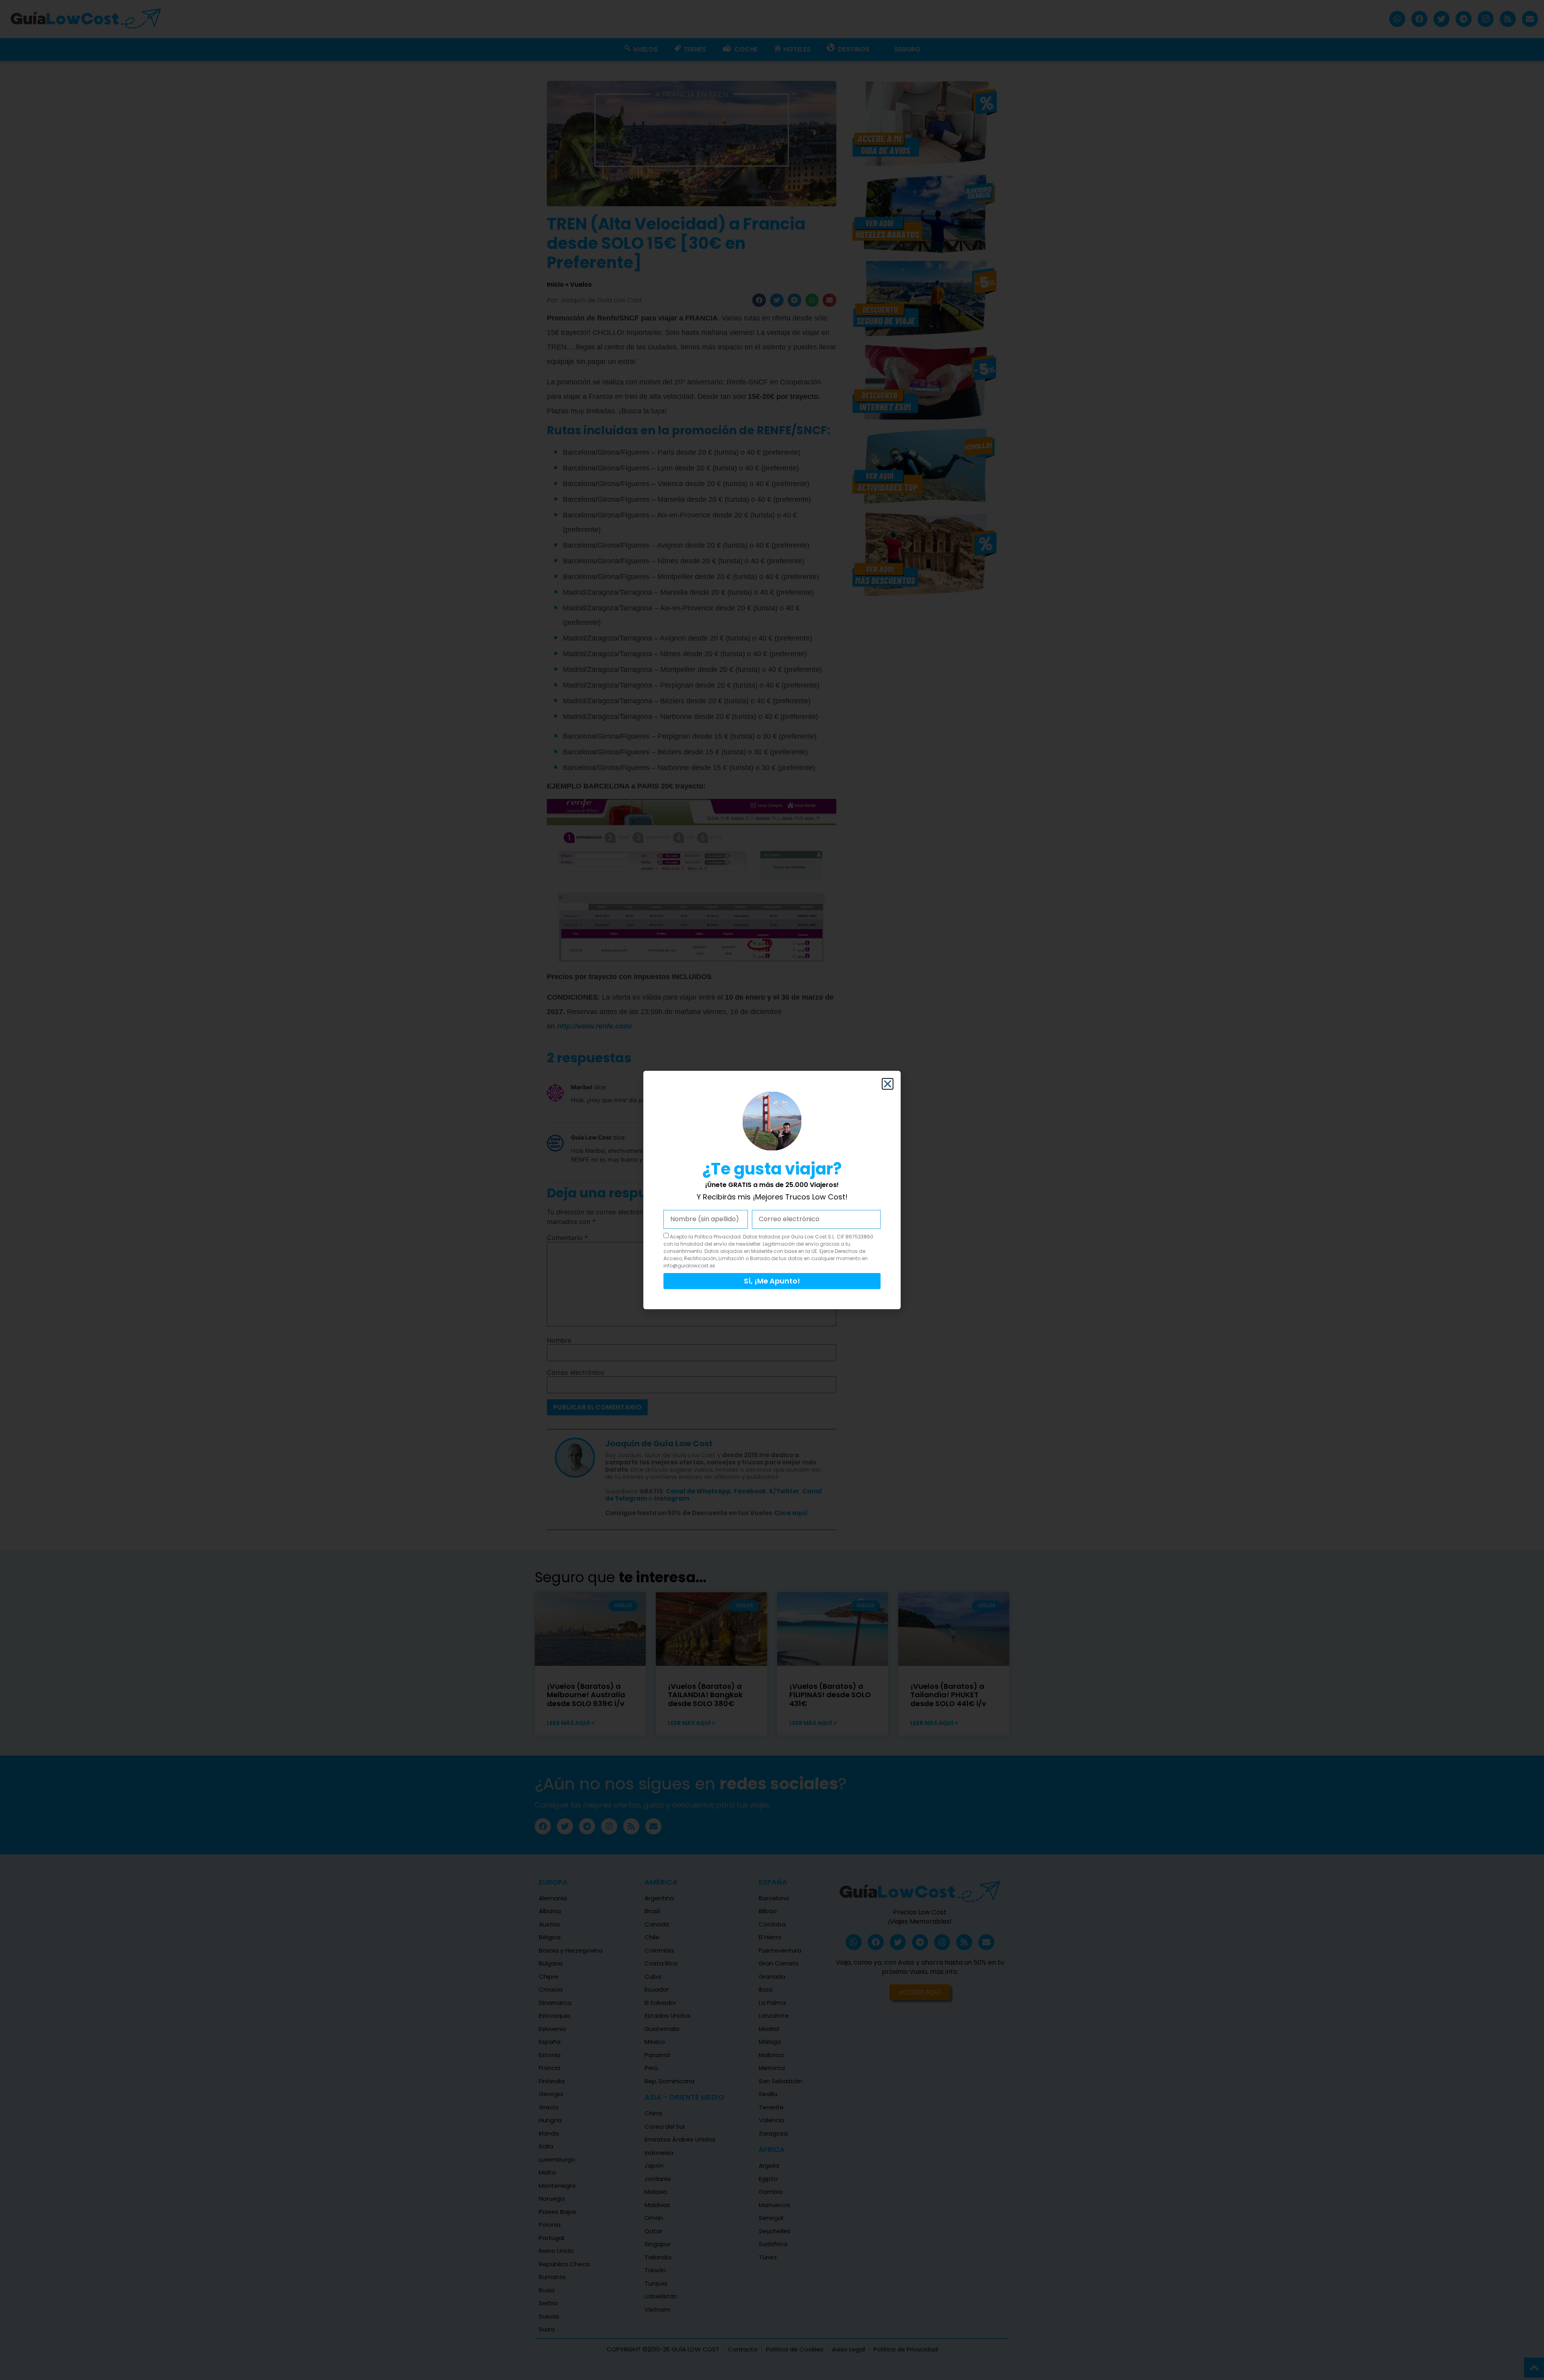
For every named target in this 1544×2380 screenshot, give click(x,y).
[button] (888, 1084)
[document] (772, 1190)
